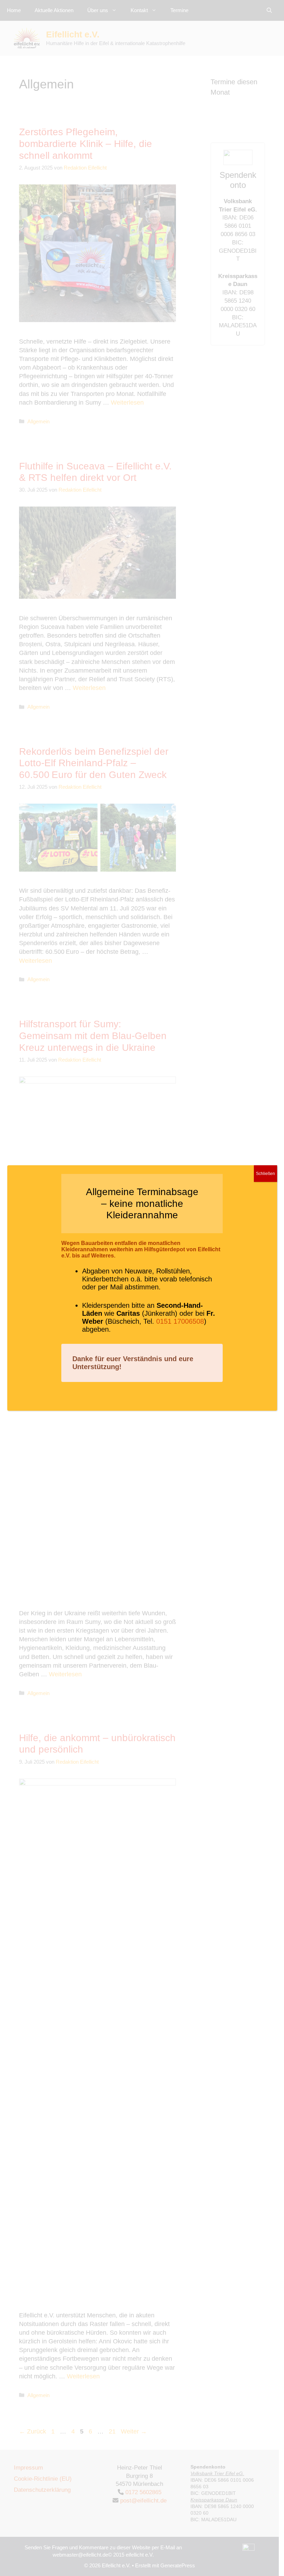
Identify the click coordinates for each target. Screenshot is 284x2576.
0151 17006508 (180, 1321)
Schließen (265, 1174)
